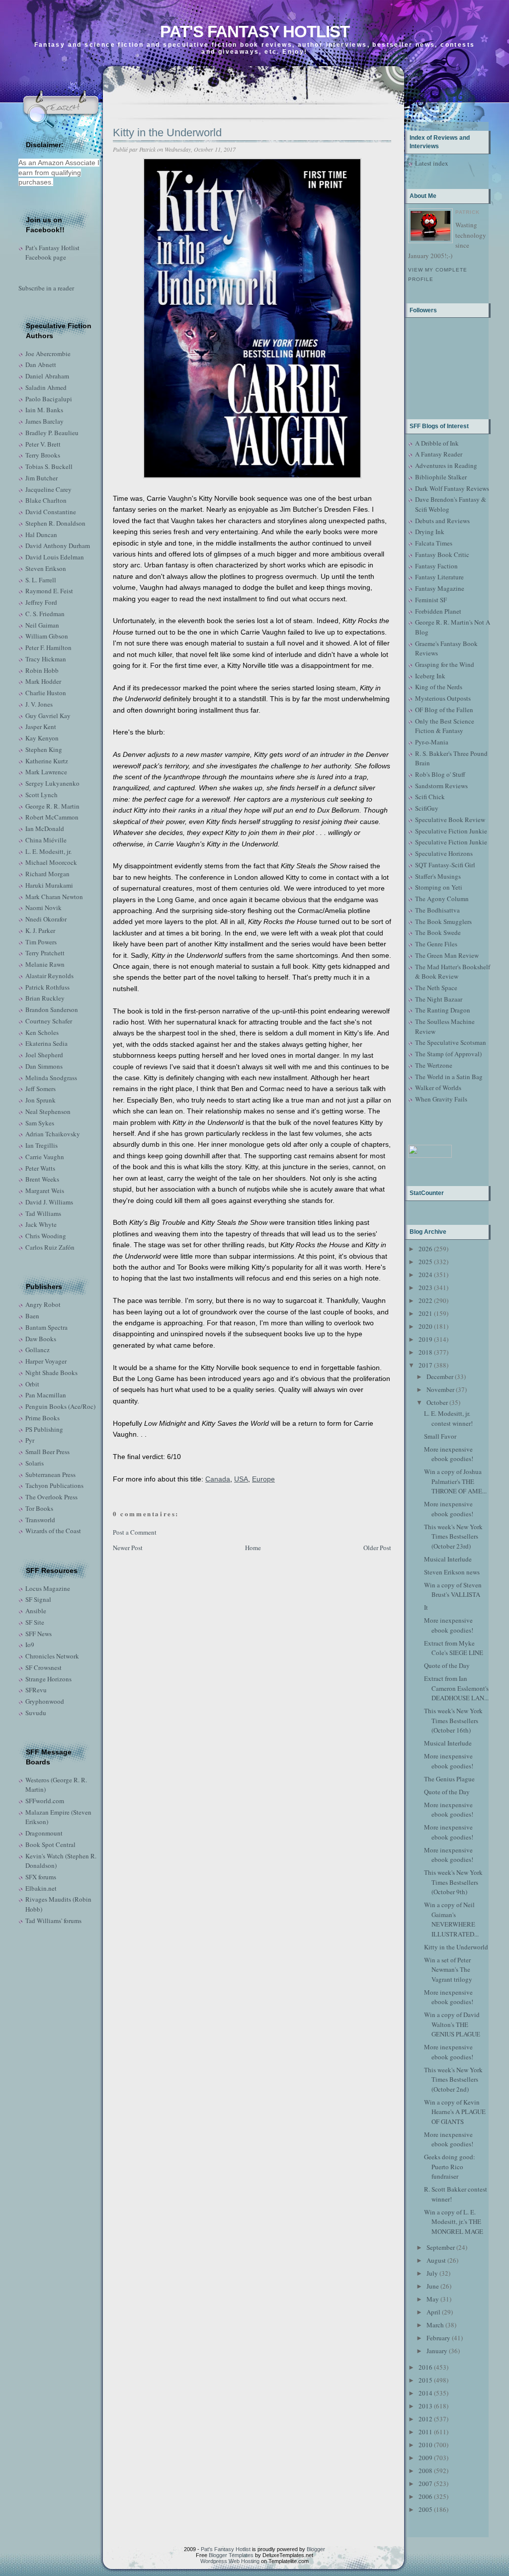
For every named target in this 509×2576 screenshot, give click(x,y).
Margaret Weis (45, 1191)
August (436, 2260)
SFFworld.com (45, 1801)
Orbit (32, 1384)
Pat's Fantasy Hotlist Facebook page (52, 253)
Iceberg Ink (430, 676)
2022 (425, 1300)
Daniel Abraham (47, 376)
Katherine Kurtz (47, 761)
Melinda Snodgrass (51, 1078)
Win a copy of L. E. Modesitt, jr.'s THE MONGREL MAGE (454, 2222)
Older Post (377, 1548)
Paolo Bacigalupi (49, 399)
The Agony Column (442, 899)
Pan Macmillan (46, 1395)
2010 (425, 2445)
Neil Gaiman (42, 625)
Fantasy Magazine (440, 588)
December (440, 1377)
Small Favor (440, 1436)
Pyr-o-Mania (432, 742)
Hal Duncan (41, 535)
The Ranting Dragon (443, 1010)
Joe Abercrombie (48, 354)
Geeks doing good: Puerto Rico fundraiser (450, 2166)
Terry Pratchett (45, 953)
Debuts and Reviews (442, 521)
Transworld (40, 1520)
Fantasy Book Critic (442, 554)
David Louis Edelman (55, 557)
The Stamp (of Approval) (448, 1054)
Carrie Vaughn (45, 1157)
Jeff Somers (41, 1089)
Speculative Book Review (450, 820)
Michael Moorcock (51, 862)
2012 (425, 2419)
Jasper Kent (41, 727)
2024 (425, 1275)
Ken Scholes (42, 1032)
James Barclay (44, 421)
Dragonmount (44, 1833)
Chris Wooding (46, 1236)
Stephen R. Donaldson (55, 523)
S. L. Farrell (41, 580)
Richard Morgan (47, 874)
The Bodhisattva (437, 910)
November (440, 1389)
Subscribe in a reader (46, 288)
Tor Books (39, 1508)
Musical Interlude (448, 1559)
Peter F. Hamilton (48, 647)
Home (253, 1548)
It (426, 1607)
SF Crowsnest (43, 1667)
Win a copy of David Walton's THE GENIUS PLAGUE (452, 2024)
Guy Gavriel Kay (48, 716)
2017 (425, 1365)
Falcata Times (434, 543)
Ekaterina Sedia (46, 1043)
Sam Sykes (40, 1123)
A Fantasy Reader (439, 454)
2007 (425, 2484)
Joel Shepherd (44, 1055)
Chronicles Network (52, 1656)
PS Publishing (44, 1429)
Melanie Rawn (45, 964)
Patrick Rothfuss (47, 987)
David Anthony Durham (58, 546)
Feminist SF (431, 600)
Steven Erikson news (452, 1572)
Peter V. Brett (43, 444)
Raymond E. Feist (49, 591)
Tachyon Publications (54, 1485)
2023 (425, 1288)
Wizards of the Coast (53, 1531)
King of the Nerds (439, 687)
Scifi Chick (430, 797)
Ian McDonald (45, 828)
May (433, 2299)
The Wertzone (434, 1065)
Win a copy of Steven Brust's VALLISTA (453, 1590)
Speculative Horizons (444, 853)
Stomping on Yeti (439, 887)
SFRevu (36, 1690)
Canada (218, 1479)
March (435, 2325)
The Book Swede (438, 932)
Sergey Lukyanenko (52, 783)
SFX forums (41, 1877)
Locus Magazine (48, 1588)
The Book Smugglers (443, 921)
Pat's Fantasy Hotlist (255, 32)
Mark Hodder (43, 681)
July (432, 2273)
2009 (425, 2458)
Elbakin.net (41, 1888)
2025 (425, 1262)
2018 (425, 1352)
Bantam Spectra (46, 1327)
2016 (425, 2367)
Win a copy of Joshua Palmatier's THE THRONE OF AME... (455, 1481)
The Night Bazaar (439, 999)
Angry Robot (43, 1304)
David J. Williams (49, 1202)
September (441, 2247)
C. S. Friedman (45, 614)
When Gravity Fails (441, 1099)
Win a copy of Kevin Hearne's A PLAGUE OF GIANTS (455, 2112)
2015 (425, 2380)
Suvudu (36, 1713)
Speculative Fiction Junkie (451, 831)
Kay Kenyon (42, 738)
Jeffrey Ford (41, 602)
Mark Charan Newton (54, 897)
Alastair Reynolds (49, 976)
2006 (425, 2496)
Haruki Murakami (49, 885)
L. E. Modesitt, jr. (48, 851)
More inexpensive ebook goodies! (449, 1454)
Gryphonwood (45, 1701)
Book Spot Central (50, 1844)
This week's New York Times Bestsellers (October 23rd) (453, 1536)
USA (241, 1479)
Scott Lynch (42, 795)
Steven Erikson (46, 568)
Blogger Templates (231, 2555)
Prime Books (42, 1418)
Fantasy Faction (436, 566)
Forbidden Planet (438, 611)
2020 (425, 1326)
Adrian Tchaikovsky (53, 1134)
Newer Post (128, 1548)
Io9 (30, 1645)
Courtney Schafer (49, 1021)
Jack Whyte (41, 1224)
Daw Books (41, 1339)
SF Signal (38, 1599)
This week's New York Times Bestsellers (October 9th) (453, 1882)
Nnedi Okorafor (46, 919)
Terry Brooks (43, 455)
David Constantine (51, 512)
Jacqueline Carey (48, 489)
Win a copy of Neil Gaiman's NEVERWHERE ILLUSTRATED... (451, 1919)
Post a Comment (135, 1532)
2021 (425, 1313)
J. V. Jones (39, 704)
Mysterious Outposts (443, 698)
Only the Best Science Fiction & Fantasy (445, 726)
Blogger (316, 2549)
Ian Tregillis (42, 1145)
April (433, 2312)
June (433, 2286)
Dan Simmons (44, 1066)
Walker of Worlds (438, 1088)
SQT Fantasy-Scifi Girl (445, 865)
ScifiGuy (427, 808)
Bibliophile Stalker (441, 477)
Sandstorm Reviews (441, 786)
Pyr (30, 1440)
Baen (32, 1316)
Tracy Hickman (46, 659)
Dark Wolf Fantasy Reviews (452, 488)
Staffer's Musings (438, 876)
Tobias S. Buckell (49, 466)
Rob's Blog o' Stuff (440, 774)
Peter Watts (40, 1168)
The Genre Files (436, 944)
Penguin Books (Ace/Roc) (60, 1406)
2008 (425, 2471)
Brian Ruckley (45, 998)
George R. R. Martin (52, 806)
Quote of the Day (447, 1665)
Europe (263, 1479)
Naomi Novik (43, 908)
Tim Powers (41, 942)
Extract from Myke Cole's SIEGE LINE (454, 1648)
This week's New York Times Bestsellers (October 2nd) (453, 2079)
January (437, 2351)
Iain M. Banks (44, 410)
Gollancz (38, 1350)
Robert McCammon (52, 817)
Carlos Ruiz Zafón (50, 1247)
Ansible (36, 1611)
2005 (425, 2509)
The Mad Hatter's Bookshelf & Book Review (453, 972)
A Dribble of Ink (437, 443)
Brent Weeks (42, 1179)
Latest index (432, 163)
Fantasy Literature (439, 577)
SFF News (39, 1634)
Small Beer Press (47, 1452)
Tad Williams (43, 1213)
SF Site (35, 1622)
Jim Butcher (42, 478)
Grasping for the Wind (445, 664)
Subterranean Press (50, 1474)
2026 (425, 1249)
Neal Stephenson (48, 1111)
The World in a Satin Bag (449, 1077)
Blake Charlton (46, 500)
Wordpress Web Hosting (230, 2561)
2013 (425, 2406)
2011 (425, 2432)
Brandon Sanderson (52, 1010)
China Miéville (46, 840)
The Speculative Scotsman (451, 1042)
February (438, 2338)
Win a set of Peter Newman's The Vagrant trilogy (448, 1970)
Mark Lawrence (46, 772)
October (437, 1402)
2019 (425, 1339)
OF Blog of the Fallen (444, 710)
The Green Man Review (447, 955)
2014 (425, 2393)
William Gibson (47, 636)
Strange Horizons (48, 1679)
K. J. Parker (40, 930)
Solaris (35, 1463)
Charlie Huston (46, 693)
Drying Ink (430, 532)
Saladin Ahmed (46, 387)
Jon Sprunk (41, 1100)
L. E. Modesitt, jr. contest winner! (448, 1418)
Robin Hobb (42, 670)
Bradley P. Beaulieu (52, 433)
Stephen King (44, 749)
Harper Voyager (46, 1361)
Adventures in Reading (446, 465)
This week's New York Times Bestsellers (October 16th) (453, 1720)
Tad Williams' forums (53, 1921)
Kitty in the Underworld (167, 133)
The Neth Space (436, 988)
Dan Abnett (41, 365)
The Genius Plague (449, 1779)
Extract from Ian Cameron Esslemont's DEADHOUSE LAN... (456, 1688)
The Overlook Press (51, 1497)
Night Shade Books (51, 1373)
